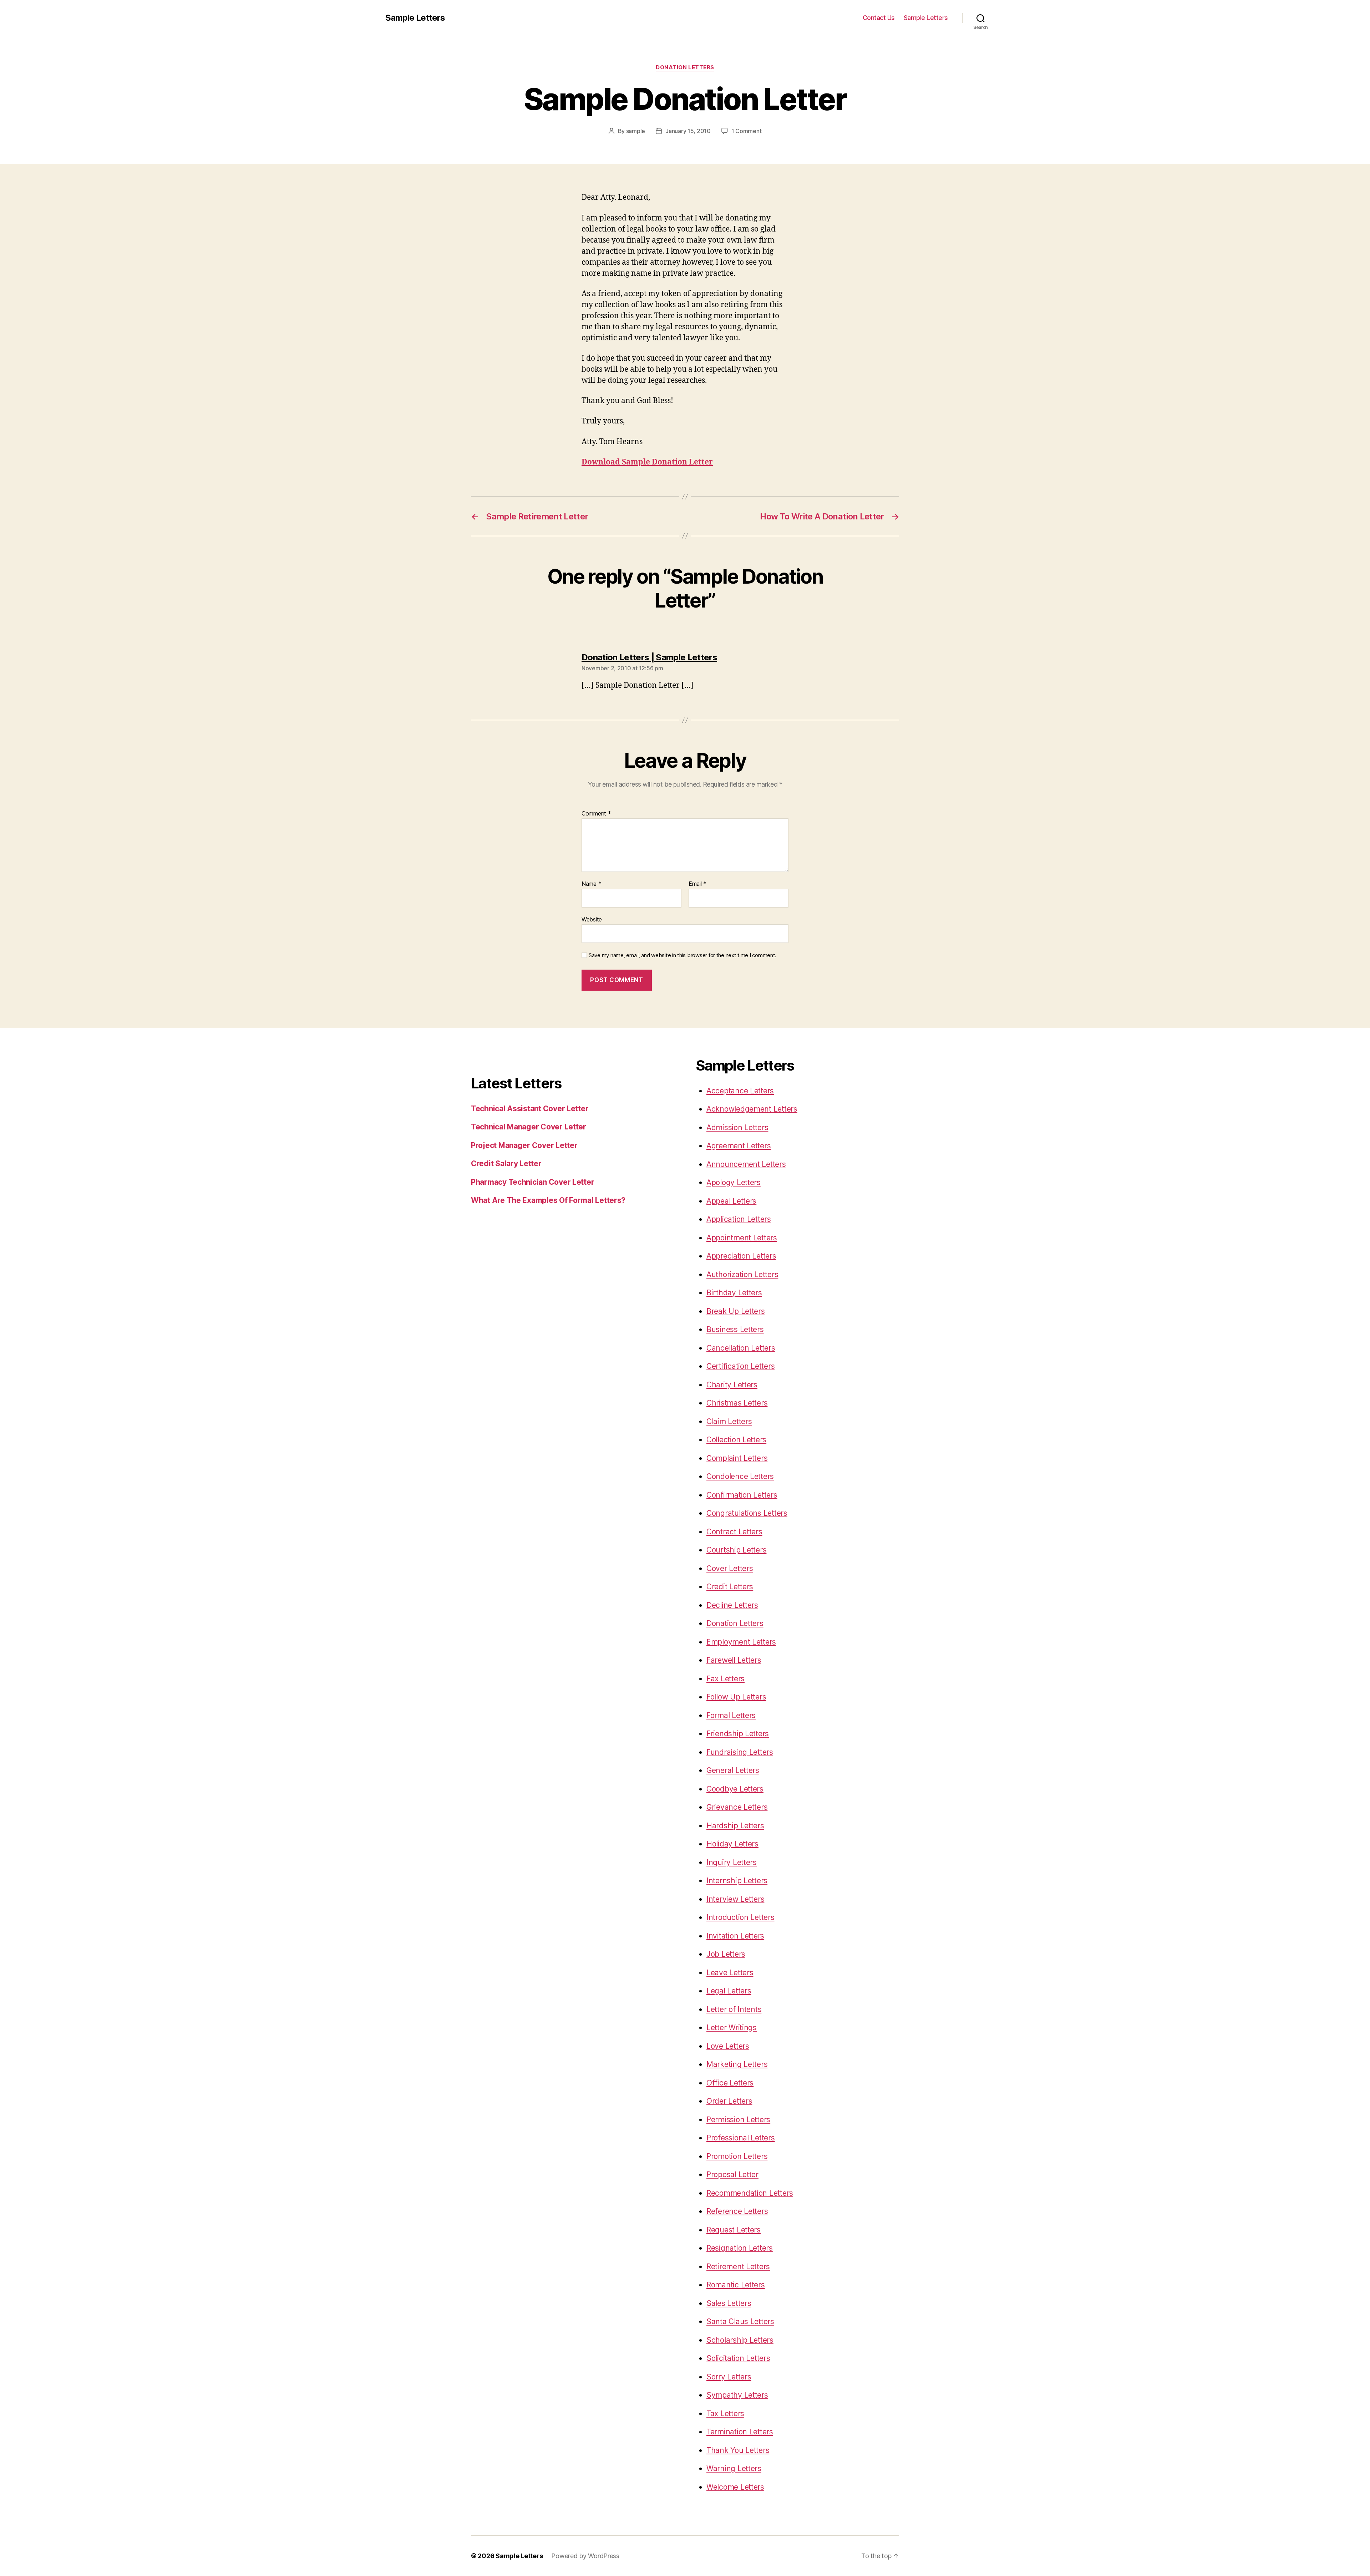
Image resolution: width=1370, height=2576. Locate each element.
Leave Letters (730, 1973)
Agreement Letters (739, 1146)
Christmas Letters (737, 1403)
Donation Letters (685, 67)
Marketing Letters (737, 2064)
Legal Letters (729, 1991)
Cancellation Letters (741, 1348)
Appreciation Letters (741, 1256)
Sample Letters (415, 18)
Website (592, 919)
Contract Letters (734, 1532)
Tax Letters (725, 2414)
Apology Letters (734, 1182)
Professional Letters (741, 2138)
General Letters (733, 1770)
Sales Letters (729, 2303)
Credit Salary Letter (506, 1163)
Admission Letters (737, 1127)
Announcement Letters (746, 1164)
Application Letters (739, 1219)
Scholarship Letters (740, 2340)
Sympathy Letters (737, 2395)
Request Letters (734, 2230)
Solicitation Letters (738, 2358)
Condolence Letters (740, 1476)
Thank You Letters (738, 2450)
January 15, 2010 (688, 131)
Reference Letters (737, 2211)
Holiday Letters (732, 1844)
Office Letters (730, 2083)
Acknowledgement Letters (752, 1109)
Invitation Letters (735, 1936)
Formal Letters (731, 1715)
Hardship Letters (735, 1826)
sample (636, 131)
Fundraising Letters (740, 1752)
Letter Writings (732, 2028)
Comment (596, 814)
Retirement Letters (738, 2267)
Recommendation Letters (750, 2193)
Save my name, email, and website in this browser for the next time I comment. (683, 955)
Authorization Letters (742, 1274)
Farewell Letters (734, 1660)
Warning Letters (734, 2468)
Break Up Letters (736, 1311)
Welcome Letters (735, 2487)
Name (591, 884)
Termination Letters (740, 2432)
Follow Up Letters (736, 1697)
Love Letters (728, 2046)
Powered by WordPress (585, 2556)
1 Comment (747, 131)
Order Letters (729, 2101)
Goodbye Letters (735, 1789)
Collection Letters (736, 1440)
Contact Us (879, 18)
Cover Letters (730, 1568)
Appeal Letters (731, 1201)
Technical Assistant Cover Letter (530, 1109)
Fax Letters (725, 1679)
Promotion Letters (737, 2156)
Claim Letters (729, 1421)
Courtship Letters (736, 1550)
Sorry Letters (729, 2377)
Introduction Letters (740, 1917)
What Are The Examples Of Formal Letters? (548, 1200)
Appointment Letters (742, 1238)
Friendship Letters (738, 1734)
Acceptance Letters (740, 1091)
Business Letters (735, 1329)
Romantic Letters (736, 2285)
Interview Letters (735, 1899)
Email (697, 884)
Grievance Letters (737, 1807)
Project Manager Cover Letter (524, 1145)
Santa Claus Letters (740, 2321)
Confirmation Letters (742, 1495)
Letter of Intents (734, 2009)
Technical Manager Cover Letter (529, 1127)
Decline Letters (732, 1605)
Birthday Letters (734, 1293)
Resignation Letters (740, 2248)
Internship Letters (737, 1881)
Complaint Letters (737, 1458)
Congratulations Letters (747, 1513)
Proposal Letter (732, 2174)
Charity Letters (732, 1385)
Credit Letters (730, 1587)
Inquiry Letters (732, 1862)
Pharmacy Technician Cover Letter (532, 1182)
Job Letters (726, 1954)
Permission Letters (738, 2120)
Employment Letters (741, 1642)
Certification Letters (740, 1366)
